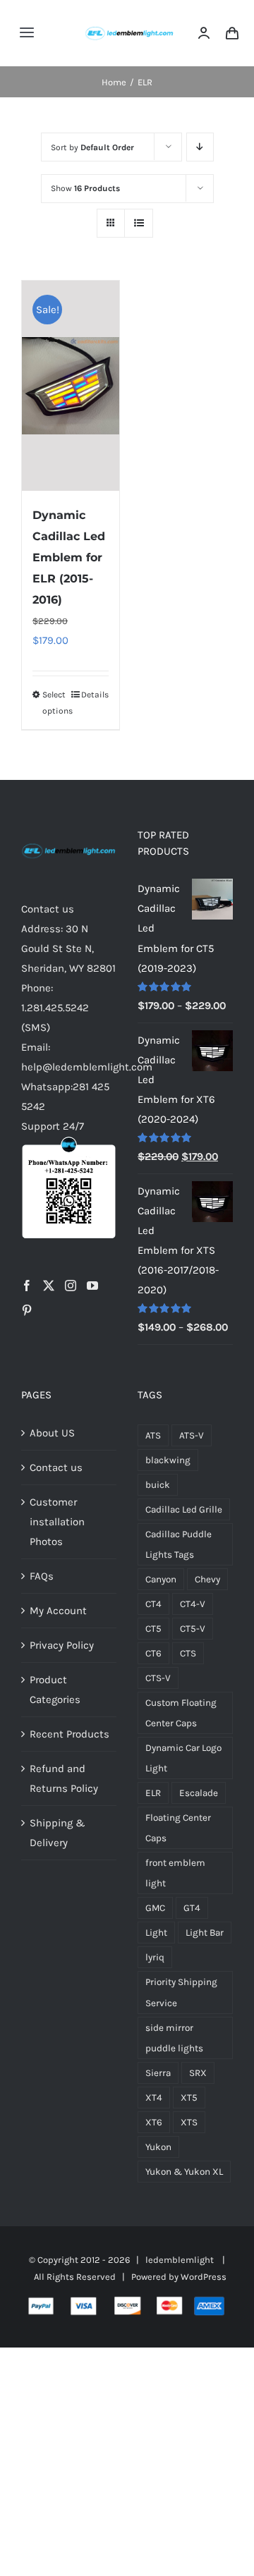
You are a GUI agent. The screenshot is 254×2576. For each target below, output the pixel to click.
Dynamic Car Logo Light (183, 1758)
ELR (153, 1793)
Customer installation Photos (57, 1522)
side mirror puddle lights (174, 2038)
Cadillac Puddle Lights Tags (179, 1544)
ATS (153, 1435)
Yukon (158, 2147)
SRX (198, 2073)
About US (52, 1433)
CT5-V (193, 1629)
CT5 (153, 1629)
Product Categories (55, 1690)
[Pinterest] (27, 1310)
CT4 (153, 1604)
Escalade (199, 1793)
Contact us (56, 1467)
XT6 (154, 2122)
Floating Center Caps (178, 1828)
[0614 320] (129, 26)
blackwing (168, 1460)
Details (95, 695)
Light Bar (205, 1933)
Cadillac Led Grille (184, 1509)
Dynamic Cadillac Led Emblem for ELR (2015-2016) (69, 557)
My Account (58, 1611)
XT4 (154, 2098)
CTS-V (158, 1678)
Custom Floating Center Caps (181, 1713)
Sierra (158, 2073)
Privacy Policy (62, 1645)
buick (158, 1485)
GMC (155, 1908)
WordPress (204, 2277)
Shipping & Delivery (58, 1833)
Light (156, 1933)
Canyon (161, 1579)
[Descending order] (200, 147)
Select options (56, 702)
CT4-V (193, 1604)
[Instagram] (71, 1286)
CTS (188, 1653)
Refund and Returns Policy (64, 1778)
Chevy (207, 1579)
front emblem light (175, 1873)
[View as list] (139, 223)
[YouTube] (92, 1286)
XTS (189, 2122)
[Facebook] (27, 1286)
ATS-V (192, 1435)
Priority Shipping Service (181, 1992)
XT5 (189, 2098)
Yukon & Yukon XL (184, 2172)
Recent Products (69, 1734)
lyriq (155, 1957)
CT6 (153, 1653)
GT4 (192, 1908)
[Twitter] (49, 1286)
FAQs (42, 1576)
